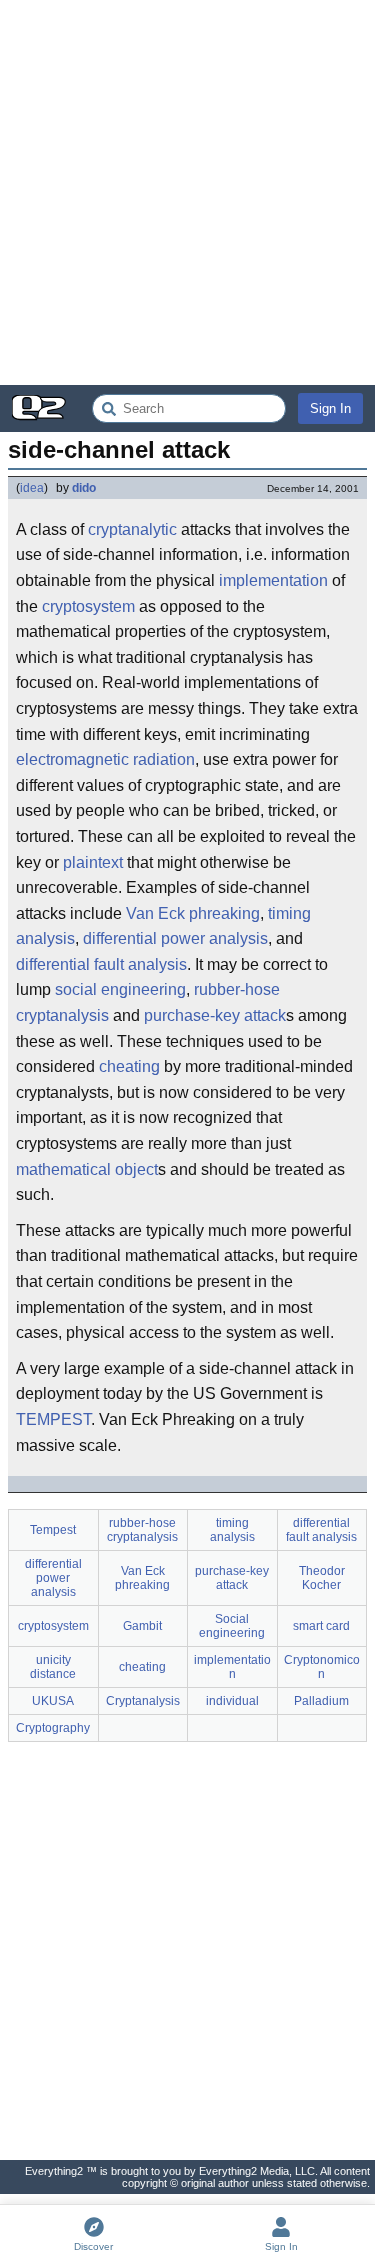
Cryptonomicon (322, 1667)
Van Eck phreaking (193, 913)
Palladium (321, 1701)
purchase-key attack (215, 1015)
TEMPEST (53, 1419)
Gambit (142, 1626)
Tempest (53, 1530)
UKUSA (53, 1701)
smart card (321, 1626)
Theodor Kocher (322, 1578)
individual (232, 1701)
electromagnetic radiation (105, 759)
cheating (129, 1066)
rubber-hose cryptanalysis (142, 1530)
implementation (273, 580)
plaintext (93, 862)
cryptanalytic (132, 529)
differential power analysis (175, 938)
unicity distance (53, 1667)
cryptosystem (88, 606)
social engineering (120, 989)
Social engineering (232, 1626)
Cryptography (53, 1728)
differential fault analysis (101, 964)
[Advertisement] (187, 192)
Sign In (330, 408)
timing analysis (232, 1530)
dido (84, 488)
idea (32, 488)
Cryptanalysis (143, 1701)
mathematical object (87, 1169)
